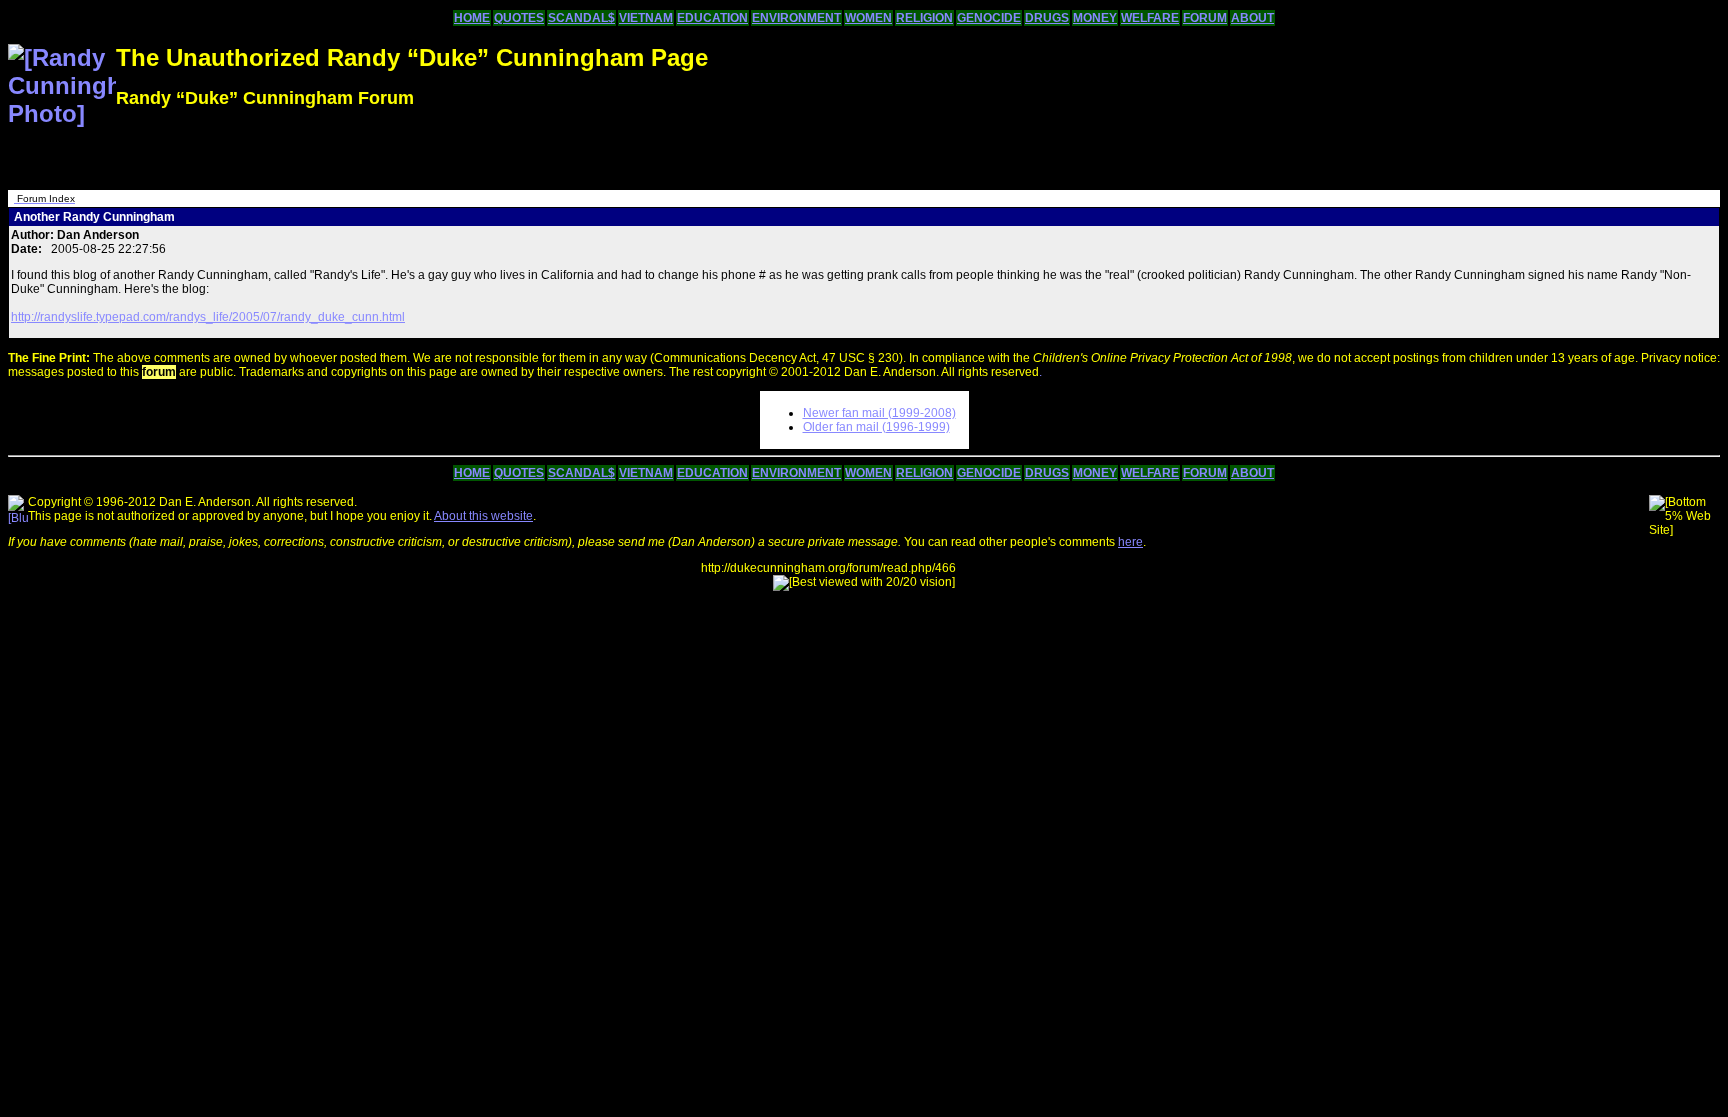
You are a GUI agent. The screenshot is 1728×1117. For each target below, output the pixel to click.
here (1130, 542)
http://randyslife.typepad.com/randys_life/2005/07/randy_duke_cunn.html (208, 317)
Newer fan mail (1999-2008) (879, 413)
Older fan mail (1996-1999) (876, 427)
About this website (483, 516)
